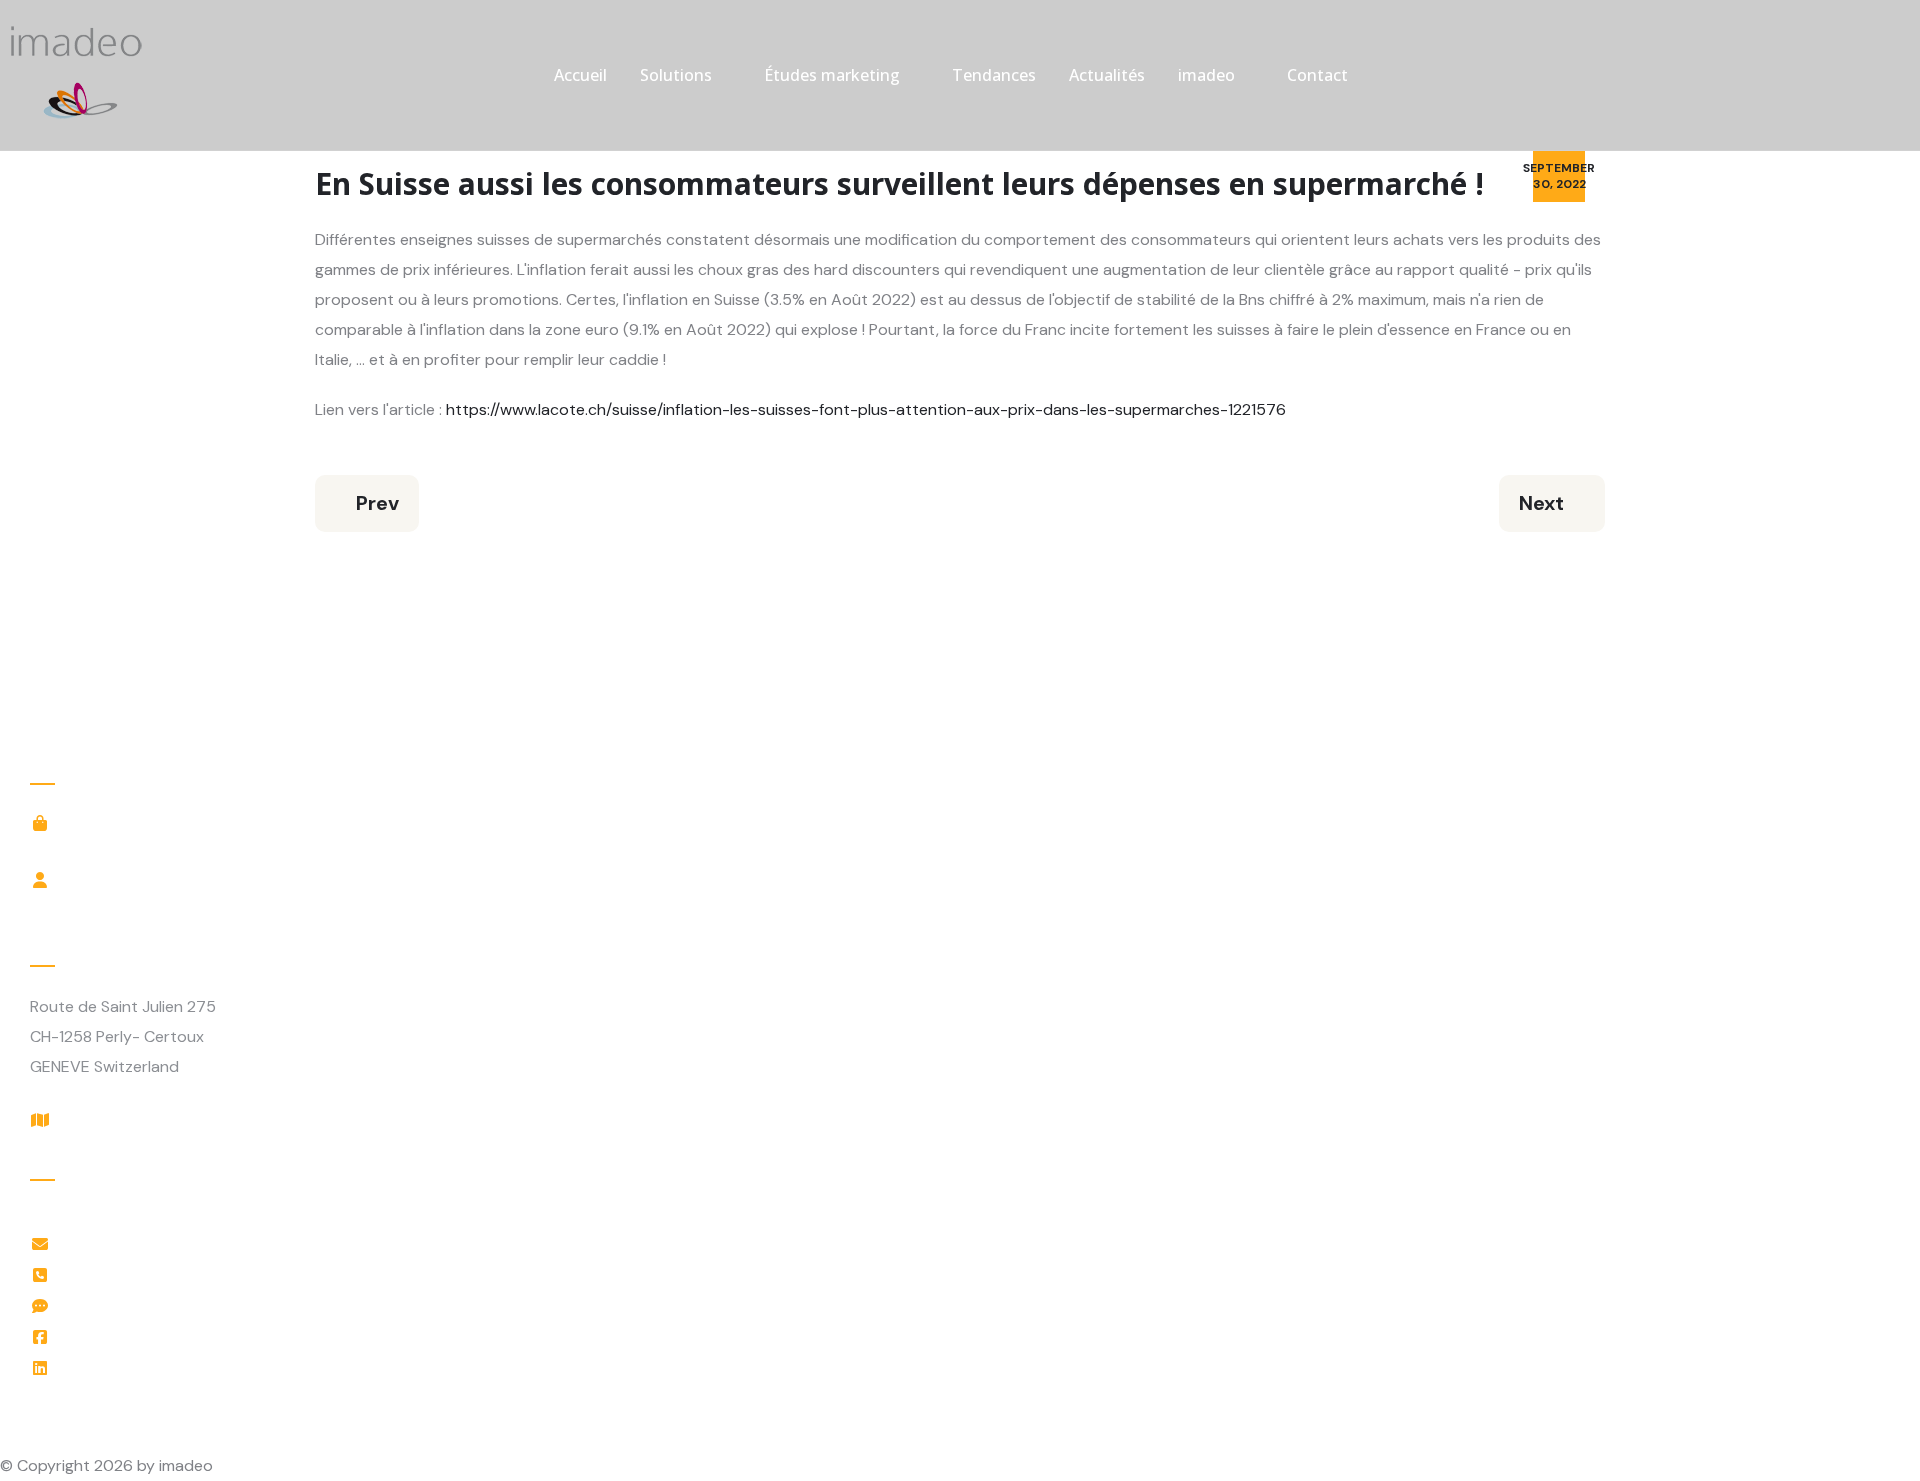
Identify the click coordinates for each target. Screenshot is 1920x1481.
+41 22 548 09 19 (130, 1274)
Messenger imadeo (137, 1305)
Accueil (580, 75)
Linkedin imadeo (126, 1367)
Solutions (676, 75)
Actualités (1107, 75)
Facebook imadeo (133, 1336)
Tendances (994, 75)
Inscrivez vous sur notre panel (177, 848)
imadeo (1206, 75)
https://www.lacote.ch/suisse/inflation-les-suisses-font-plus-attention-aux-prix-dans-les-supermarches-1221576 (866, 409)
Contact (1317, 75)
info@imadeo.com (133, 1243)
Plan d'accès (113, 1119)
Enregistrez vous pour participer (186, 905)
